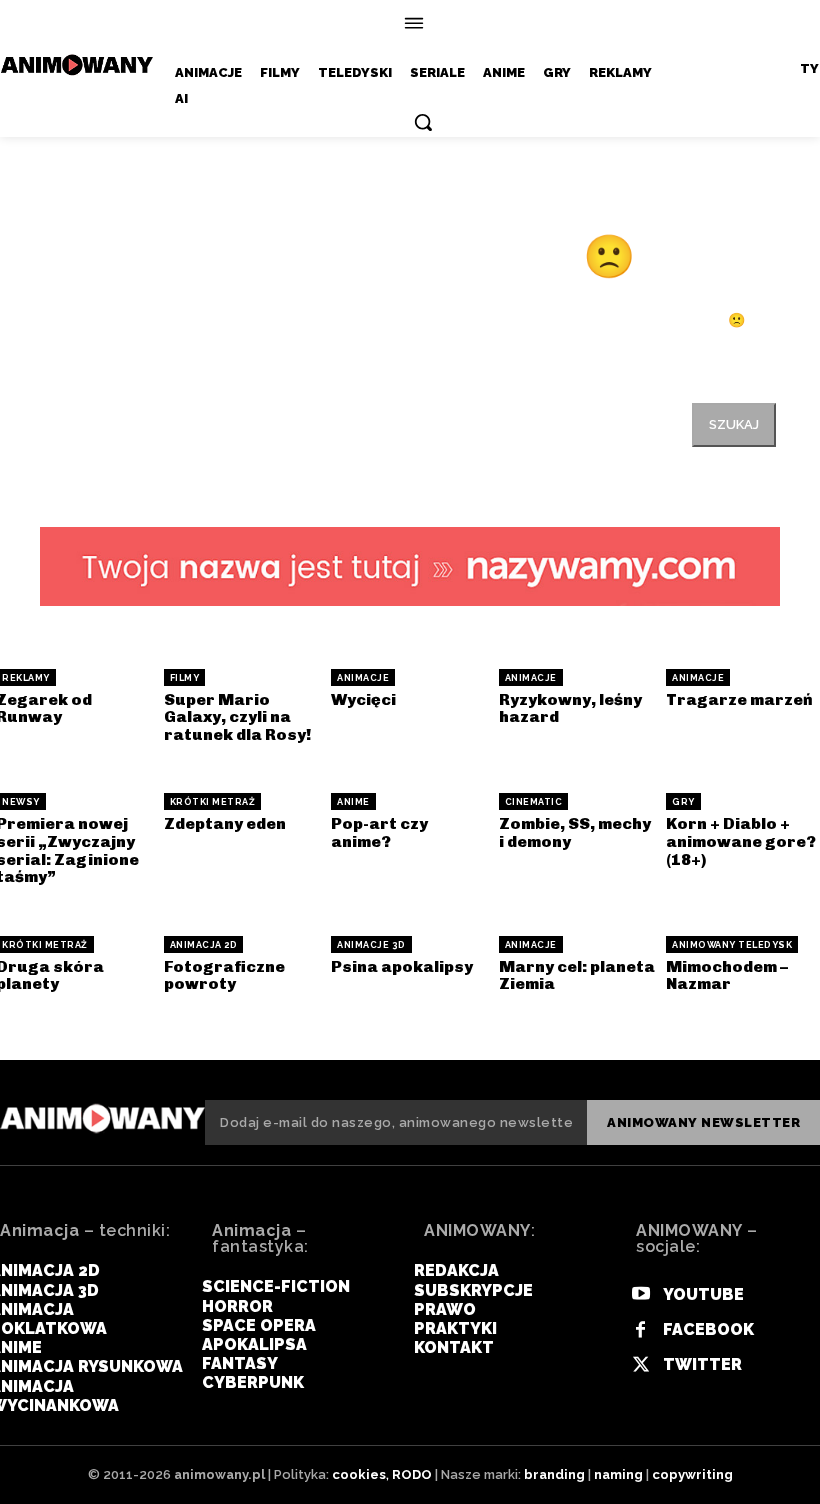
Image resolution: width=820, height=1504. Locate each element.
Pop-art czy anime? (379, 832)
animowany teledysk (732, 945)
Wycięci (363, 699)
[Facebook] (640, 1330)
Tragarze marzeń (739, 699)
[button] (423, 122)
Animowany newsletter (703, 1122)
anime (353, 802)
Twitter (702, 1364)
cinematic (534, 802)
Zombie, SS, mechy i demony (575, 832)
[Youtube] (640, 1294)
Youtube (703, 1294)
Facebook (708, 1329)
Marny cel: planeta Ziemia (577, 975)
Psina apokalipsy (402, 966)
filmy (185, 678)
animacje (363, 678)
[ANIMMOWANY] (102, 1118)
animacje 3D (371, 945)
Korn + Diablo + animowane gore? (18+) (741, 841)
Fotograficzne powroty (224, 975)
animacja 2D (204, 945)
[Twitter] (640, 1365)
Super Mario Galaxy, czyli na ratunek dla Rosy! (237, 717)
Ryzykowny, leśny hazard (570, 708)
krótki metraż (213, 802)
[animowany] (79, 65)
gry (683, 802)
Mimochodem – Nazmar (727, 975)
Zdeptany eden (225, 823)
